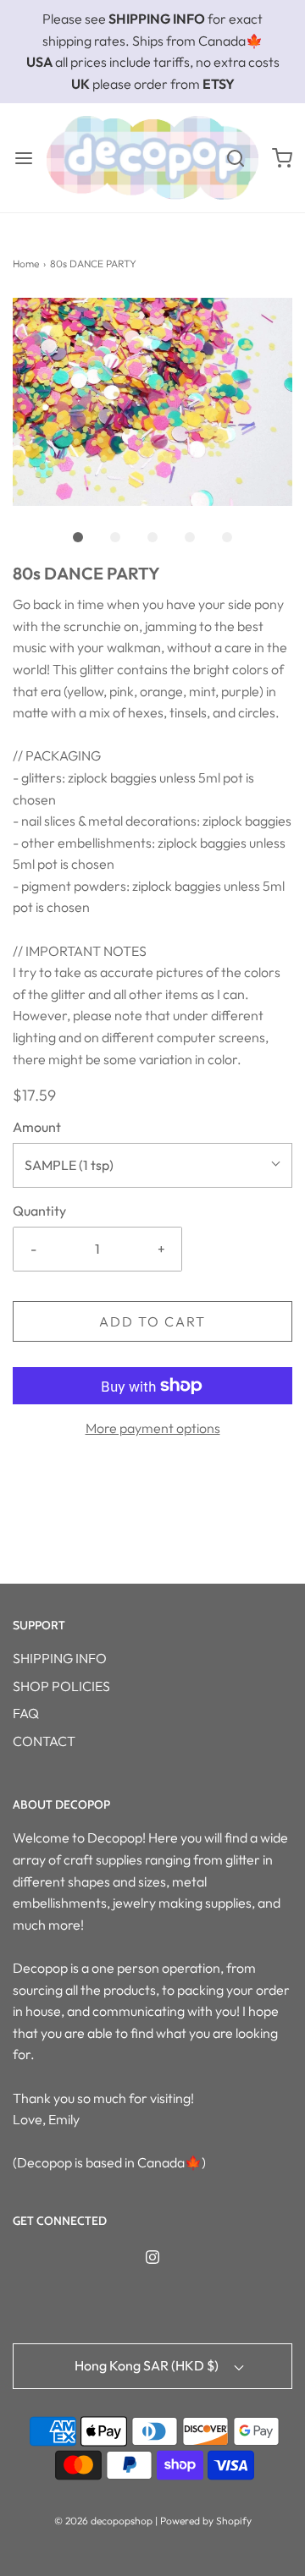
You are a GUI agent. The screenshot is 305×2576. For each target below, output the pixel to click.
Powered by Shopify (206, 2521)
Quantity (39, 1211)
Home (26, 264)
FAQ (26, 1713)
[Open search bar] (235, 158)
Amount (37, 1127)
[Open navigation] (23, 158)
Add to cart (152, 1321)
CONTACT (44, 1741)
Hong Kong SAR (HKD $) (148, 2365)
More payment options (153, 1428)
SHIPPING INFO (60, 1658)
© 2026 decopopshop (103, 2521)
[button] (152, 402)
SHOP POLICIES (61, 1686)
